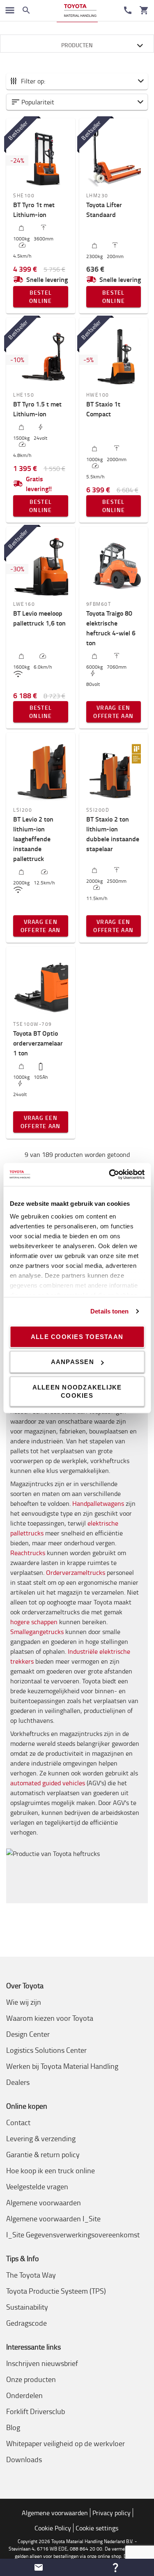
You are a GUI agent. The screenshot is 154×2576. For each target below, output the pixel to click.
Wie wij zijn (24, 2002)
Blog (13, 2427)
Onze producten (31, 2379)
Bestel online (41, 297)
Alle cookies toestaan (77, 1336)
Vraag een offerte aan (113, 712)
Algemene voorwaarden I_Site (53, 2218)
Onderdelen (24, 2395)
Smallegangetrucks (37, 1632)
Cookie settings (97, 2528)
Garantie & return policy (43, 2154)
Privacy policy (111, 2513)
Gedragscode (26, 2323)
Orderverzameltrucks (76, 1572)
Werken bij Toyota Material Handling (62, 2066)
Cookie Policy (53, 2528)
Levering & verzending (41, 2138)
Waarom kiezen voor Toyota (50, 2018)
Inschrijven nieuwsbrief (42, 2363)
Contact (18, 2122)
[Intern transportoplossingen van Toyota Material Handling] (80, 10)
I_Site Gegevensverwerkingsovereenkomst (73, 2234)
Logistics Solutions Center (46, 2050)
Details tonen (109, 1311)
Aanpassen (72, 1362)
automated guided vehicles (48, 1783)
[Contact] (128, 10)
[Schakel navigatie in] (10, 10)
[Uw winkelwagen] (144, 10)
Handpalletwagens (98, 1503)
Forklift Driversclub (36, 2411)
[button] (77, 102)
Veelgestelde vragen (37, 2186)
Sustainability (27, 2307)
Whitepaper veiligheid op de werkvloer (66, 2443)
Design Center (28, 2034)
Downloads (24, 2459)
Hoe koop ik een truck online (51, 2170)
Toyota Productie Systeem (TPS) (56, 2291)
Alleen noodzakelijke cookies (77, 1391)
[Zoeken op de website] (26, 10)
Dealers (18, 2082)
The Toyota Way (31, 2275)
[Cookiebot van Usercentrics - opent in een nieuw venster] (110, 1175)
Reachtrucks (28, 1553)
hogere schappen (34, 1622)
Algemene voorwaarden (44, 2202)
